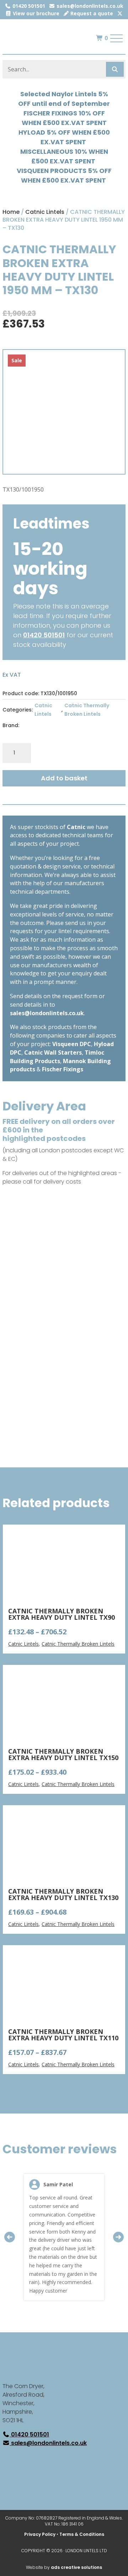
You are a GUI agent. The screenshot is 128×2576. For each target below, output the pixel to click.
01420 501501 (28, 6)
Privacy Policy (40, 2534)
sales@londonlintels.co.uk (89, 6)
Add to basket (64, 778)
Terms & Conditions (82, 2534)
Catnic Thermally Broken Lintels (87, 710)
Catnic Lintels (45, 212)
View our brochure (35, 13)
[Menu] (117, 38)
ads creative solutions (76, 2567)
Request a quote (91, 13)
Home (11, 212)
